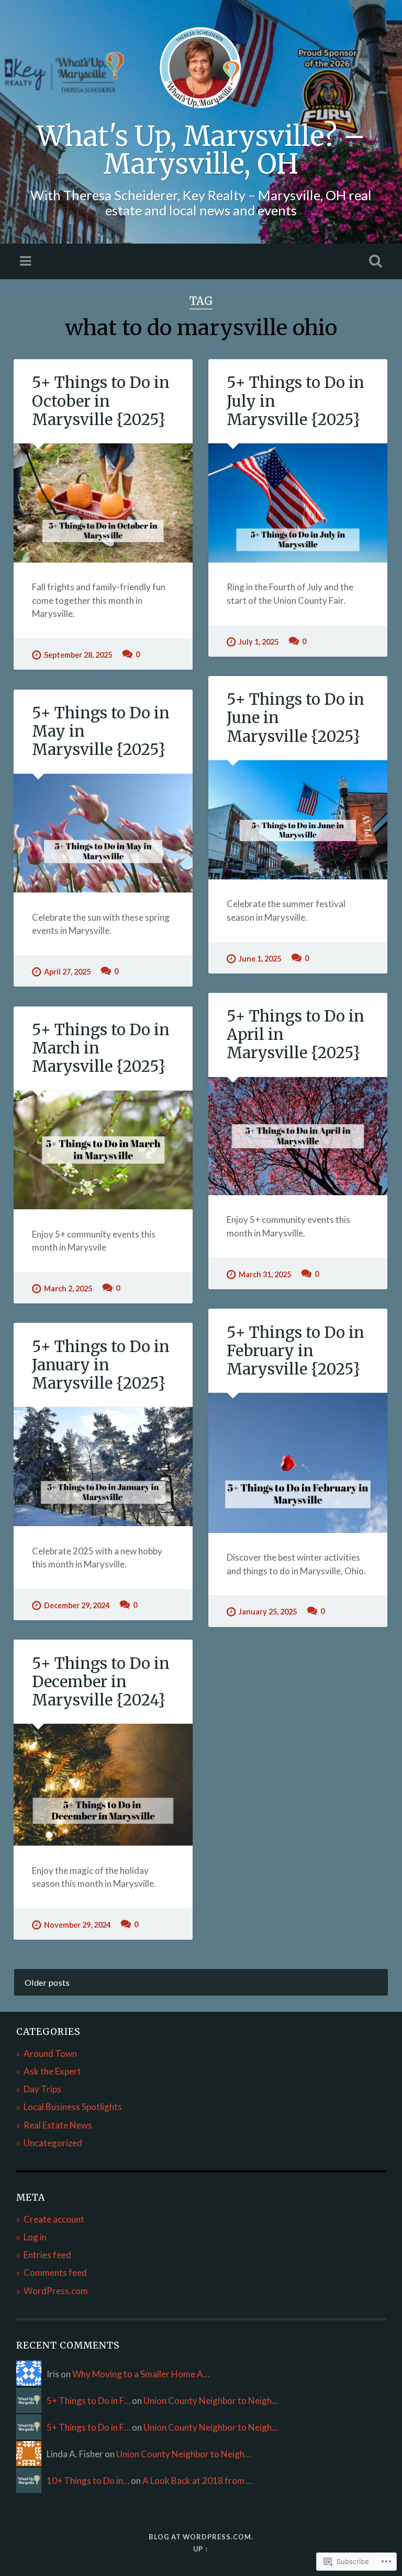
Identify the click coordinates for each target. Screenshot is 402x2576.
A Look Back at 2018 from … (197, 2481)
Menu (27, 261)
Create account (54, 2219)
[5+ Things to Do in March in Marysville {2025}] (103, 1150)
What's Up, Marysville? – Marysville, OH (201, 150)
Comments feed (55, 2272)
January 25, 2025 (268, 1612)
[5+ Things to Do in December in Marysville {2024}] (103, 1785)
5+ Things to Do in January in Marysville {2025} (101, 1365)
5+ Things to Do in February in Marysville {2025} (295, 1351)
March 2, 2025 (68, 1289)
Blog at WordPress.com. (201, 2537)
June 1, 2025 (260, 959)
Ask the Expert (52, 2071)
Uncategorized (53, 2143)
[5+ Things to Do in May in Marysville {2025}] (103, 833)
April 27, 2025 (67, 972)
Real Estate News (58, 2125)
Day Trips (42, 2089)
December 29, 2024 (77, 1605)
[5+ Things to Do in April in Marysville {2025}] (298, 1136)
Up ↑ (201, 2549)
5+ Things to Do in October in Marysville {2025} (101, 401)
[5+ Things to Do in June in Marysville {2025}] (298, 820)
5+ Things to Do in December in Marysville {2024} (101, 1682)
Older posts (47, 1982)
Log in (35, 2237)
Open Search (374, 261)
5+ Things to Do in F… (88, 2401)
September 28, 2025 (78, 655)
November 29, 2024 (77, 1925)
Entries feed (47, 2255)
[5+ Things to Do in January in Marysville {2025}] (103, 1467)
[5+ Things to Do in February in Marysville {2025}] (298, 1463)
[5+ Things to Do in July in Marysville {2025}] (298, 503)
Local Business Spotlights (73, 2107)
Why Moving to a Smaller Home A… (141, 2374)
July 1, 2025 (259, 642)
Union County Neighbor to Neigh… (211, 2401)
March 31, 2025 (265, 1274)
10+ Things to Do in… (88, 2481)
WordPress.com (56, 2291)
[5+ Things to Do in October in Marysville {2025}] (103, 503)
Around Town (50, 2053)
